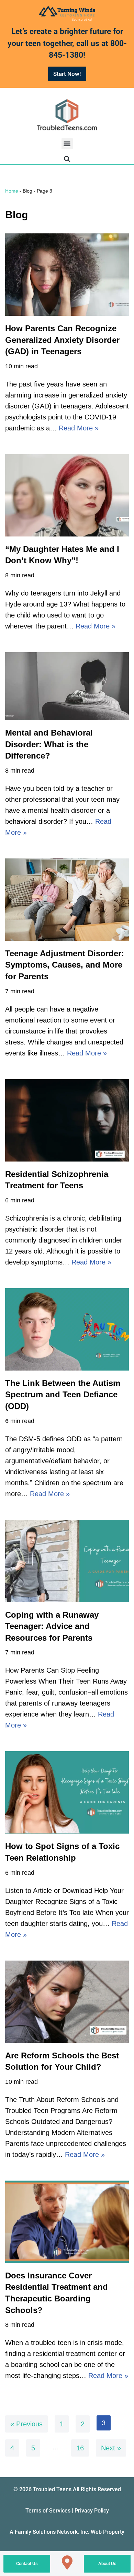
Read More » (79, 428)
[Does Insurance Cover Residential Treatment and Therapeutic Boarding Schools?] (67, 2222)
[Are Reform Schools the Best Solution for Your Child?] (67, 2002)
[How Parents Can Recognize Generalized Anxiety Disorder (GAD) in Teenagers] (67, 275)
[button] (67, 144)
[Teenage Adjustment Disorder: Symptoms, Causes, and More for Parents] (67, 900)
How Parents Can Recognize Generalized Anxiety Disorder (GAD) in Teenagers (62, 340)
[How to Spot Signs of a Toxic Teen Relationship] (67, 1792)
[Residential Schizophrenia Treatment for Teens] (67, 1120)
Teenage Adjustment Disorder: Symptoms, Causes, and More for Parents (65, 965)
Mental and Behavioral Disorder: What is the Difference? (49, 744)
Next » (111, 2448)
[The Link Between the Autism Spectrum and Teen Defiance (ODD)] (67, 1329)
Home (12, 191)
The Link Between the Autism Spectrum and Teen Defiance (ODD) (63, 1395)
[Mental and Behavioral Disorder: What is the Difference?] (67, 686)
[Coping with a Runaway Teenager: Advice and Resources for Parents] (67, 1561)
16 (80, 2448)
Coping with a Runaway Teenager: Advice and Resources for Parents (52, 1626)
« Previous (26, 2424)
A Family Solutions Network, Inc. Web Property (67, 2532)
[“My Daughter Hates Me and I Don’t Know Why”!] (67, 495)
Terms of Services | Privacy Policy (67, 2511)
